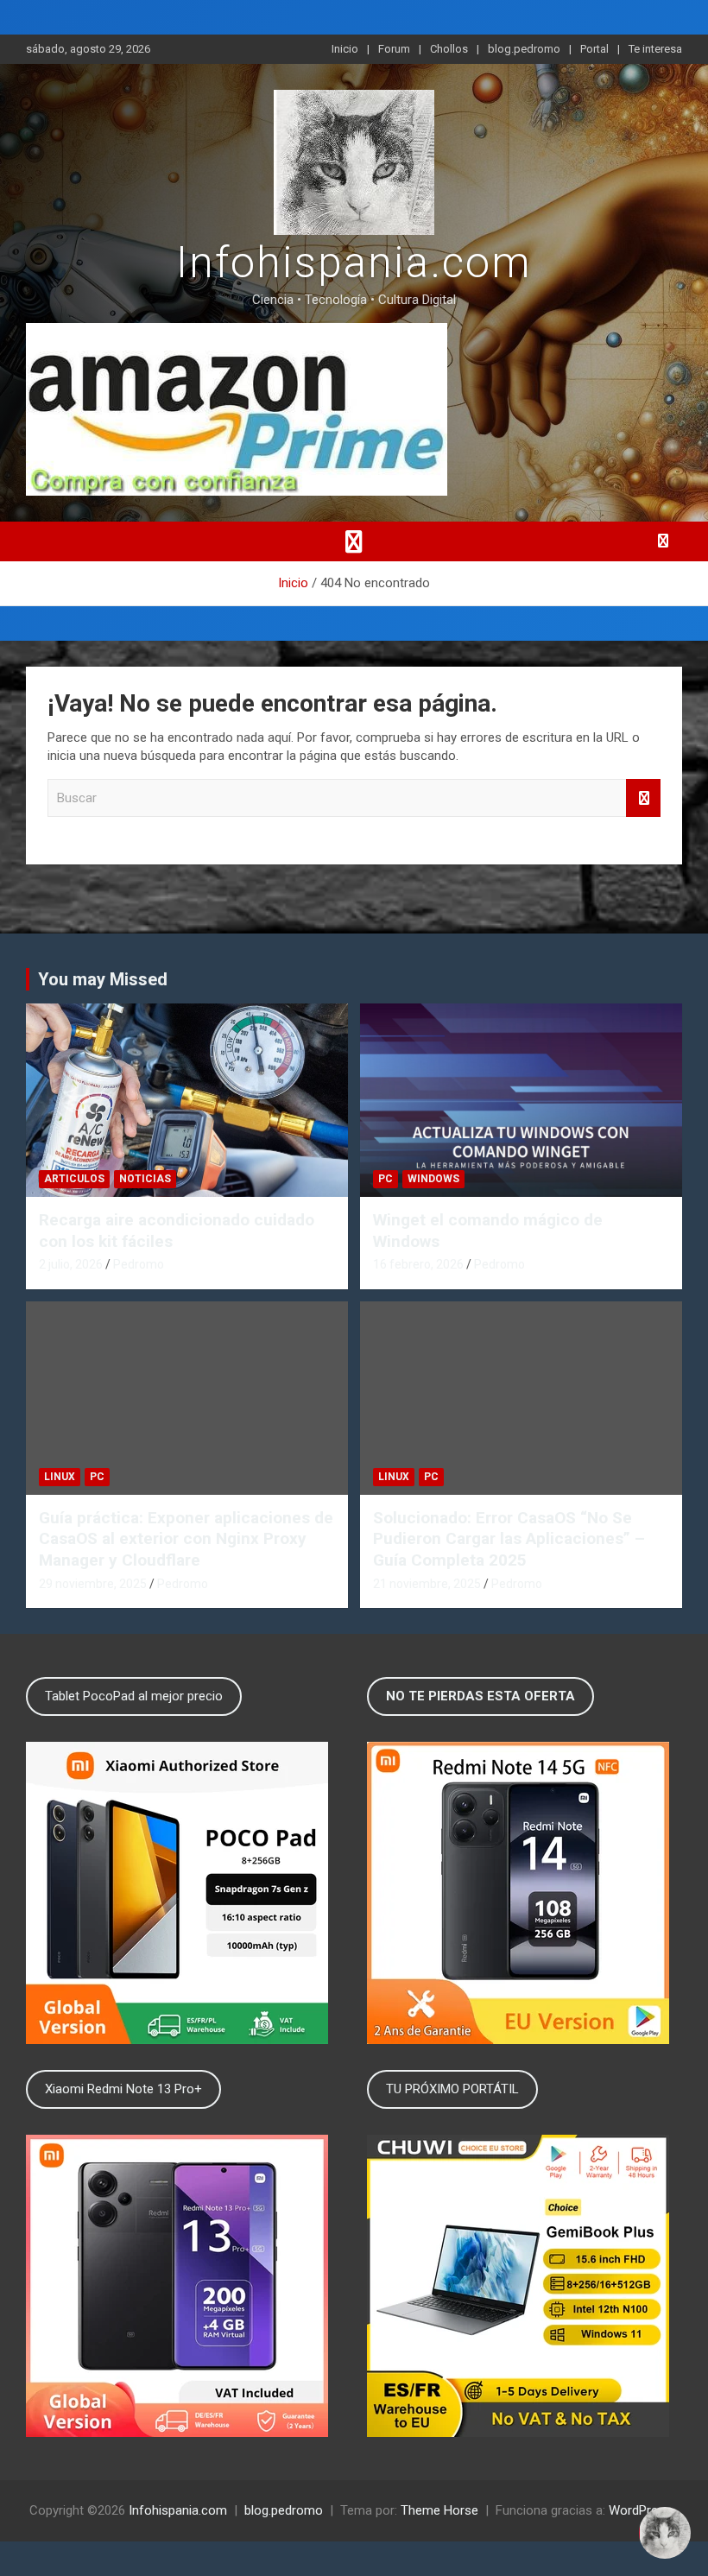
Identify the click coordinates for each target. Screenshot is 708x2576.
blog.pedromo (524, 49)
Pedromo (139, 1264)
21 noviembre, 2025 (427, 1584)
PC (386, 1179)
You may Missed (103, 979)
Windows (433, 1179)
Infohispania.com (354, 263)
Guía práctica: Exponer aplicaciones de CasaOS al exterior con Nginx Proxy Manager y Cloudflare (186, 1539)
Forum (394, 49)
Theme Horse (439, 2510)
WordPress (640, 2510)
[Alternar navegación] (354, 541)
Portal (594, 49)
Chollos (449, 49)
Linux (60, 1477)
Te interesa (655, 49)
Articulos (74, 1179)
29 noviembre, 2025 (93, 1584)
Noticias (145, 1179)
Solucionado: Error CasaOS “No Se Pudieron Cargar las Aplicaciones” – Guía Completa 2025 (509, 1539)
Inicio (345, 49)
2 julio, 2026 (71, 1264)
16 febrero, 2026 (418, 1264)
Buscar (643, 798)
